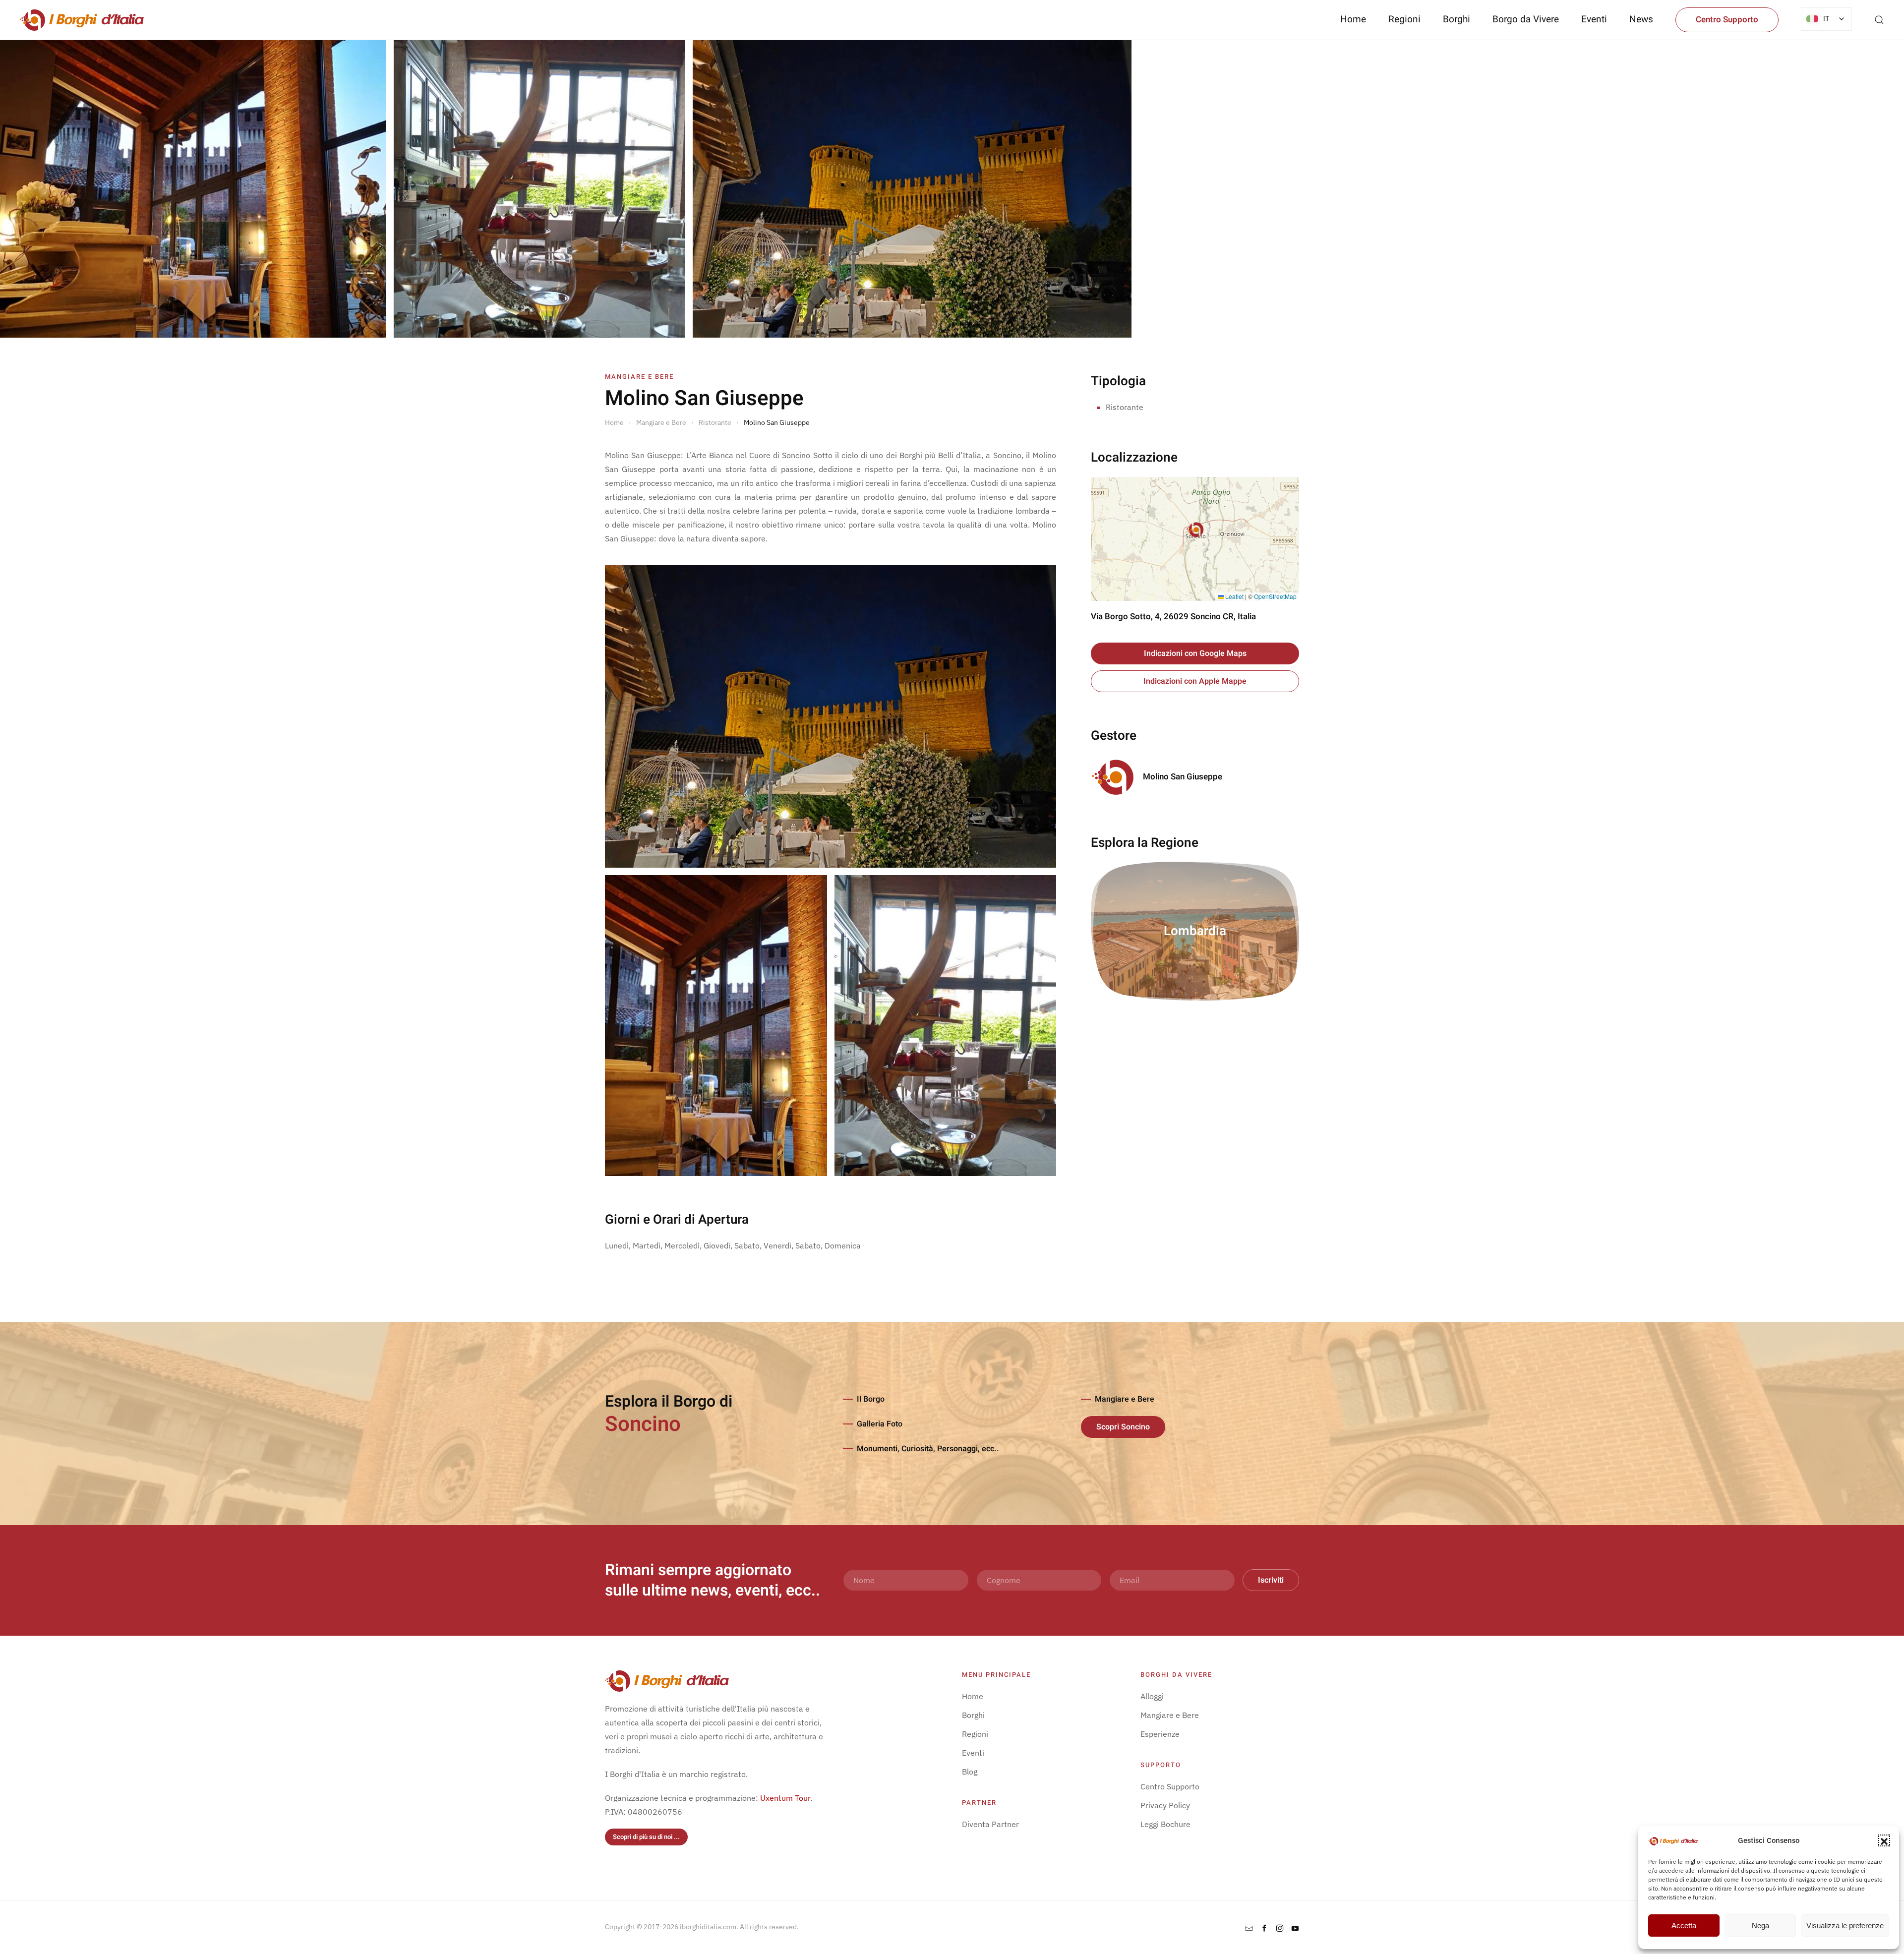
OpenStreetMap (1275, 596)
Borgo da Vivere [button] (1526, 19)
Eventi (1594, 19)
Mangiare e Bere (1125, 1399)
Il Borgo (871, 1399)
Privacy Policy (1165, 1805)
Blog (970, 1772)
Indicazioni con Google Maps (1195, 653)
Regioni (975, 1734)
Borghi (1457, 19)
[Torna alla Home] (82, 20)
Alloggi (1152, 1696)
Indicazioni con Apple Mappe (1195, 681)
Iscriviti (1271, 1580)
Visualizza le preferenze (1845, 1925)
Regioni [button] (1404, 19)
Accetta (1684, 1925)
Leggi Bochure (1165, 1824)
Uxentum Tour (785, 1798)
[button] (1884, 1840)
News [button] (1641, 19)
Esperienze (1160, 1734)
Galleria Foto (880, 1424)
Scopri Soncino (1123, 1427)
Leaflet (1234, 596)
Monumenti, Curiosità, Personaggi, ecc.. (928, 1449)
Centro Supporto (1727, 20)
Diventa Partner (990, 1824)
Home (1353, 19)
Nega (1760, 1925)
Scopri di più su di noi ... (646, 1837)
